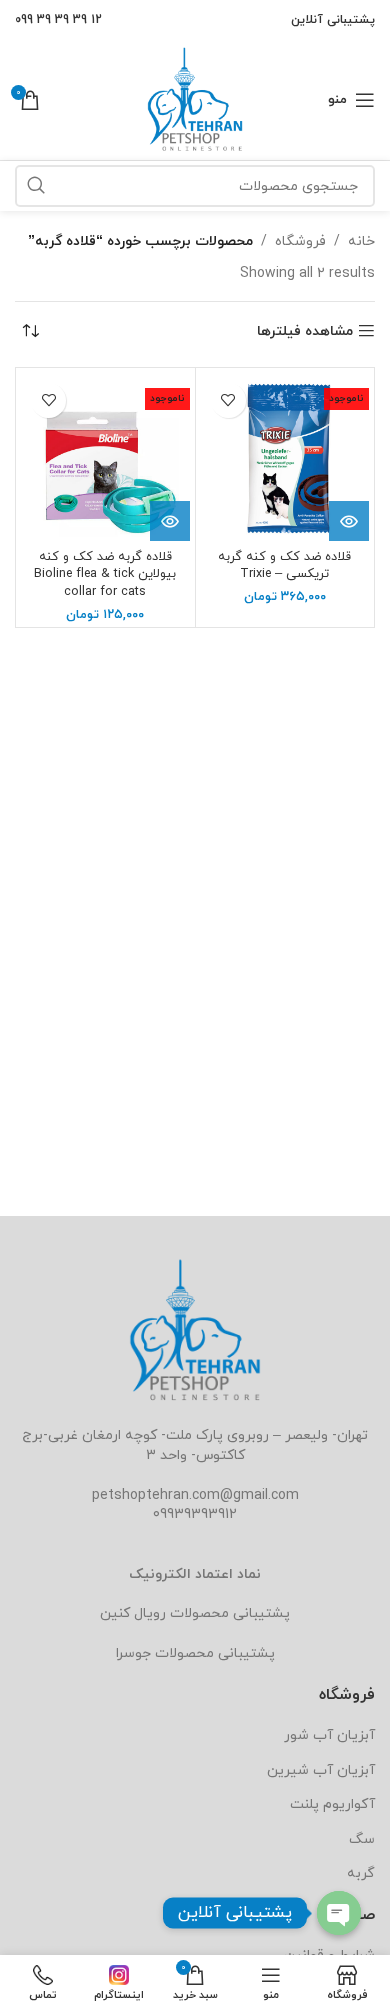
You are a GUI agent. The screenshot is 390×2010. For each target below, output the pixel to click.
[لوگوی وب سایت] (195, 98)
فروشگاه (300, 241)
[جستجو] (36, 186)
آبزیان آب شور (329, 1735)
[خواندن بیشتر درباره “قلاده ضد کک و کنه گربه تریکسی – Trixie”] (349, 521)
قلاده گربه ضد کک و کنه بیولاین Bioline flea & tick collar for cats (105, 574)
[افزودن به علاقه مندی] (228, 400)
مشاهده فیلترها (305, 331)
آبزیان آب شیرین (321, 1770)
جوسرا (133, 1653)
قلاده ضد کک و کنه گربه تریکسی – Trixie (284, 566)
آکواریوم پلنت (332, 1804)
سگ (362, 1839)
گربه (361, 1873)
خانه (361, 241)
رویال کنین (133, 1613)
